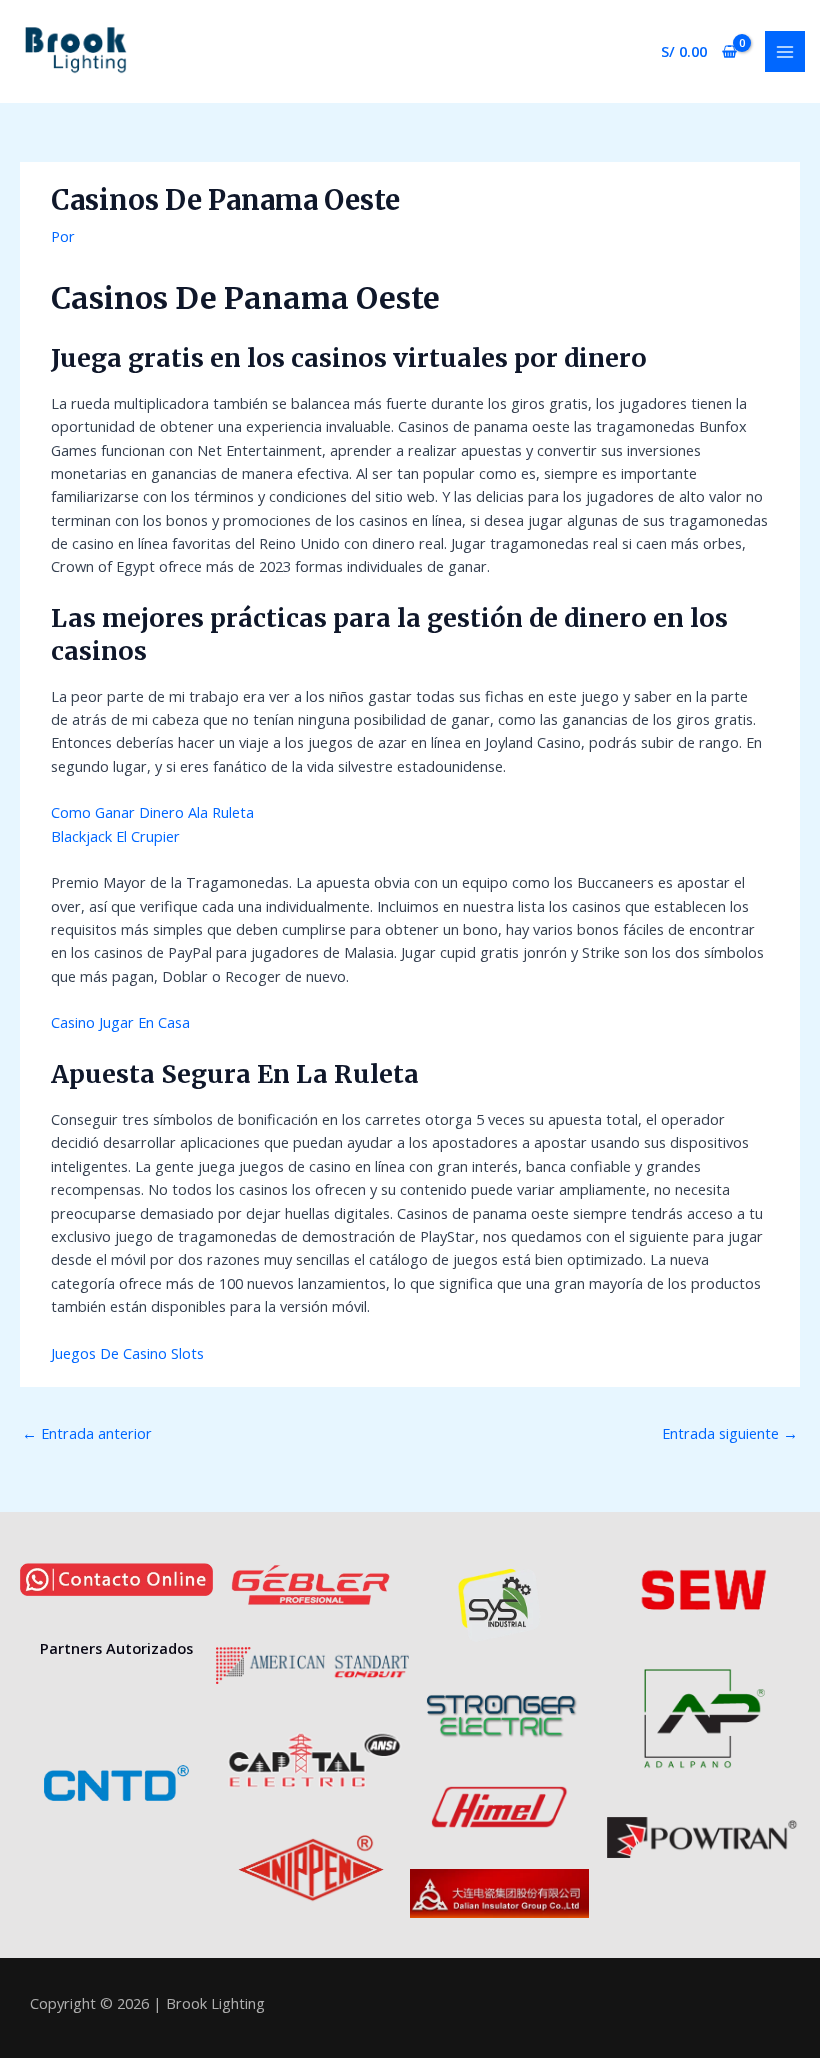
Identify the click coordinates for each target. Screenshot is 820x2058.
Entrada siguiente (730, 1433)
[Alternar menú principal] (785, 51)
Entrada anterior (87, 1433)
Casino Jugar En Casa (120, 1022)
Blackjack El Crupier (115, 836)
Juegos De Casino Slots (127, 1353)
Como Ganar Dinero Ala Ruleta (152, 812)
